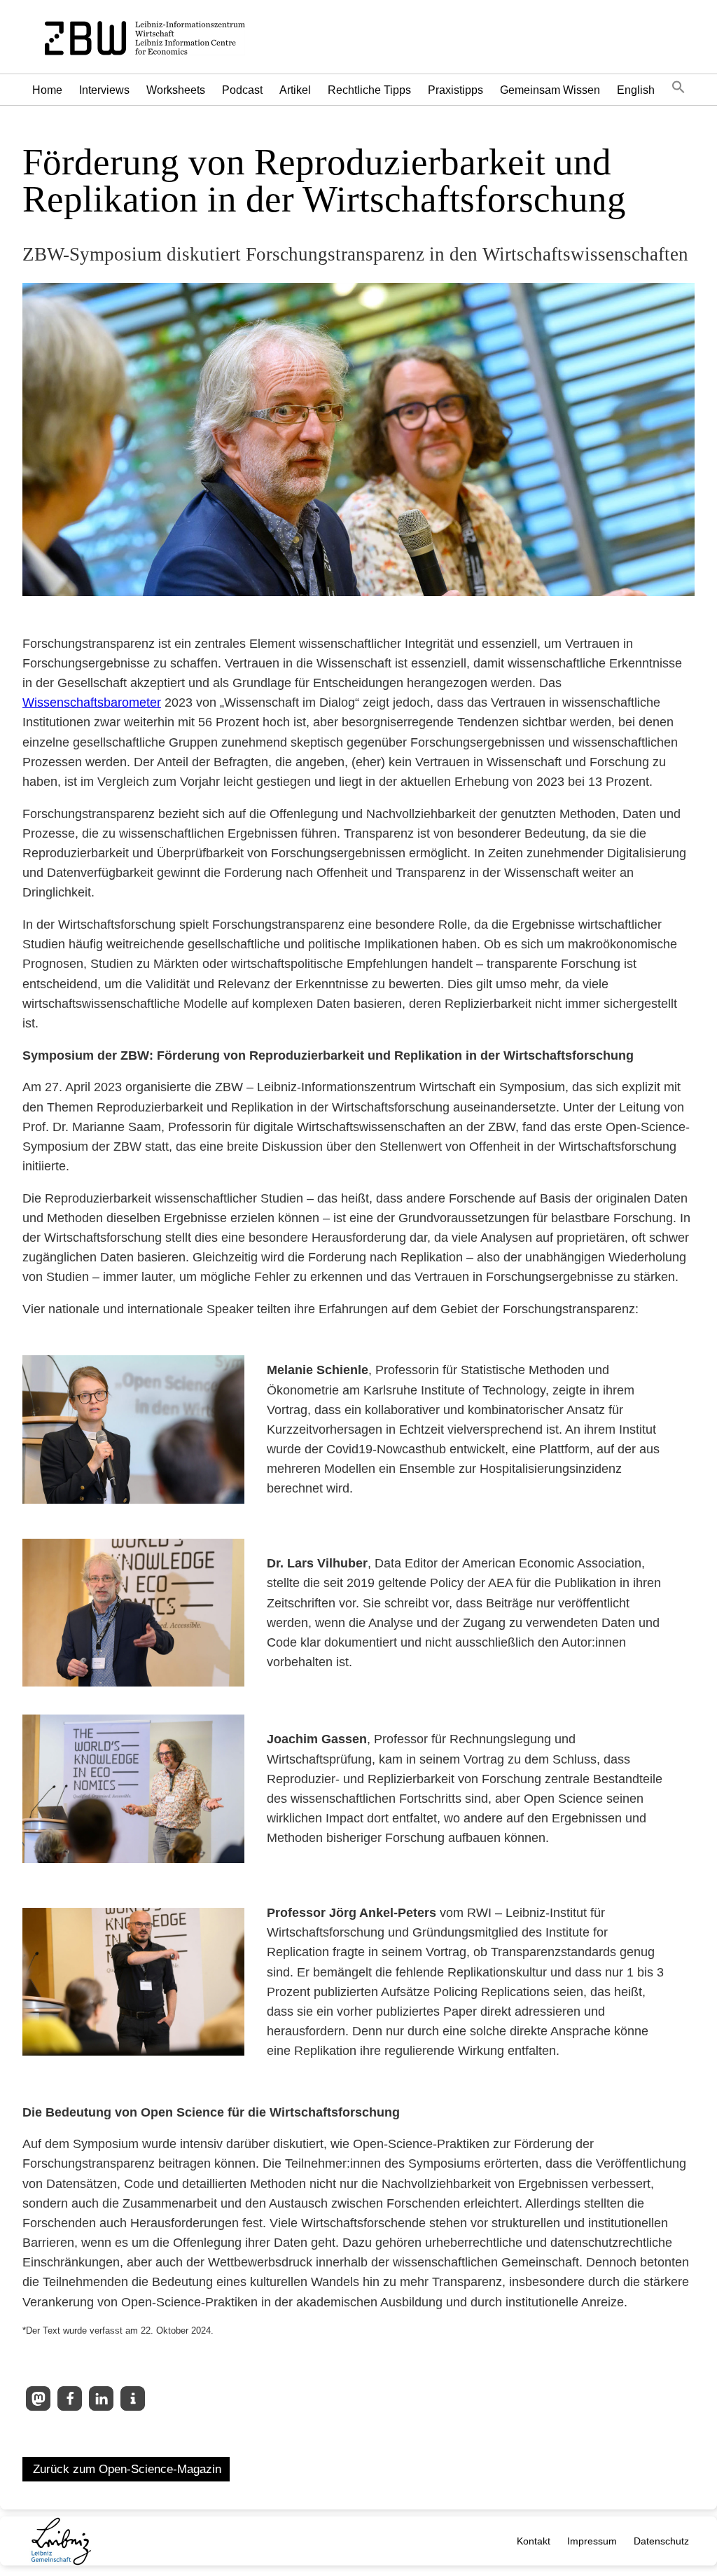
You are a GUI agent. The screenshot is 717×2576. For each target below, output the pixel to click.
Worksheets (176, 90)
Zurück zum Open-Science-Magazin (127, 2469)
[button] (678, 90)
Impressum (592, 2541)
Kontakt (534, 2541)
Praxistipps (455, 90)
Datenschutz (661, 2541)
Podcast (242, 90)
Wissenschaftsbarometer (92, 702)
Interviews (104, 90)
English (636, 90)
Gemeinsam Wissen (550, 90)
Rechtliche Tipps (369, 90)
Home (47, 90)
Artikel (295, 90)
